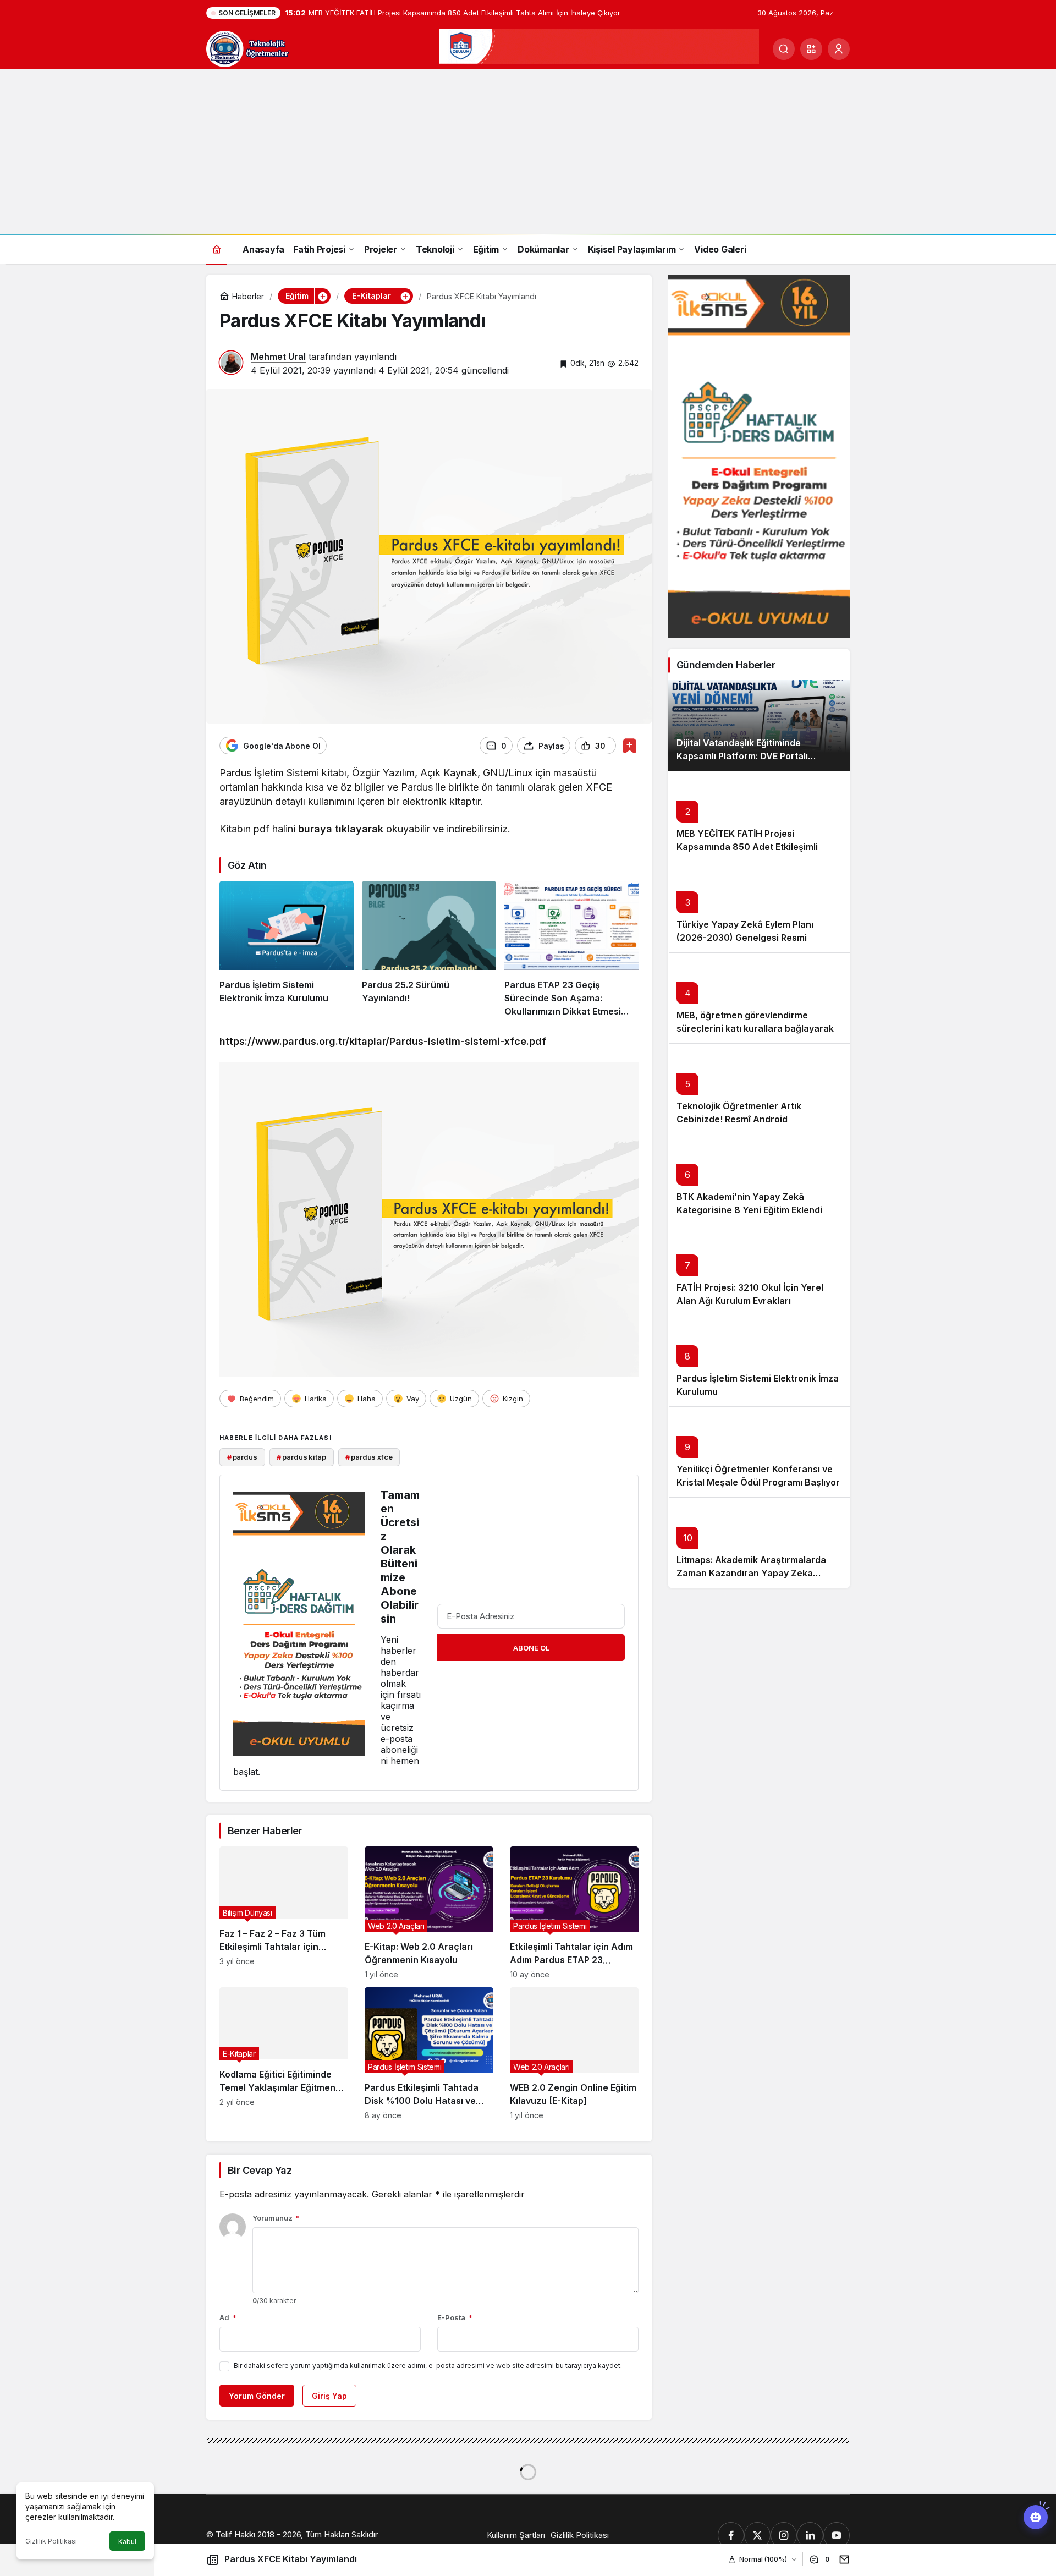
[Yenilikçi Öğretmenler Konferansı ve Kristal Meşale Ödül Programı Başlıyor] (759, 1452)
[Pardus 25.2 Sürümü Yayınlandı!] (429, 950)
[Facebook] (731, 2535)
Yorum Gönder (257, 2396)
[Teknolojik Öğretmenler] (248, 48)
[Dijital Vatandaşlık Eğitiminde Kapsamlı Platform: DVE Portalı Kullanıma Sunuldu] (759, 725)
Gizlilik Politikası (51, 2541)
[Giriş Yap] (839, 49)
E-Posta (455, 2317)
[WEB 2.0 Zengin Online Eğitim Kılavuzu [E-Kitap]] (574, 2054)
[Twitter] (757, 2535)
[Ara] (784, 49)
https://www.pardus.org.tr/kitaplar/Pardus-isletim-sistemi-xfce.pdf (383, 1041)
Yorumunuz (276, 2218)
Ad (228, 2317)
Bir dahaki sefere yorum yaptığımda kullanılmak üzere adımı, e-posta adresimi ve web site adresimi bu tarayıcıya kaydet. (428, 2366)
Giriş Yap (329, 2396)
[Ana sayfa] (217, 249)
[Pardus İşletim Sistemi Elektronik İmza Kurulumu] (287, 950)
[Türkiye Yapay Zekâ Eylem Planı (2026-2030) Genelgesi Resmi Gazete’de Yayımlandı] (759, 907)
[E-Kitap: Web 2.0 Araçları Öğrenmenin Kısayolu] (429, 1913)
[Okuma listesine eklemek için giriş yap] (629, 746)
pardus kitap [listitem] (301, 1457)
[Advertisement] (528, 151)
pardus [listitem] (242, 1457)
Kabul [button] (127, 2542)
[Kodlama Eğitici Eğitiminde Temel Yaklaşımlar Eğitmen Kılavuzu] (284, 2054)
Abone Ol (531, 1648)
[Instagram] (784, 2535)
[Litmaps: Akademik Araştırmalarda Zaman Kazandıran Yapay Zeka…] (759, 1542)
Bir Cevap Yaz (260, 2170)
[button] (811, 49)
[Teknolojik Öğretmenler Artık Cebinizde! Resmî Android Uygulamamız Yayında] (759, 1089)
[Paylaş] (842, 2559)
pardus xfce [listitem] (369, 1457)
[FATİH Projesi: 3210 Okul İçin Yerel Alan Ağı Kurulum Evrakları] (759, 1270)
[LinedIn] (810, 2535)
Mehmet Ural (278, 357)
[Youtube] (837, 2535)
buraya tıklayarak (341, 829)
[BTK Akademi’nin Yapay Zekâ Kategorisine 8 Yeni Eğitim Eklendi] (759, 1179)
